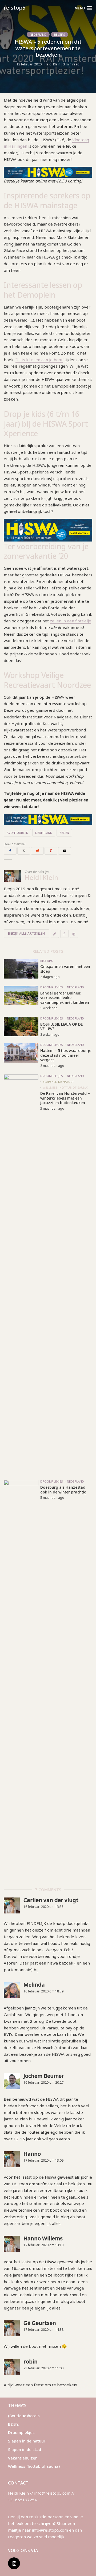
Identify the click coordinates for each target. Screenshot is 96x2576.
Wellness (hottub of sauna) (65, 1087)
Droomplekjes (52, 987)
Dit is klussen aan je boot (39, 360)
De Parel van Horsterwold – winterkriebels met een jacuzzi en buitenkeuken (65, 1098)
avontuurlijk (17, 833)
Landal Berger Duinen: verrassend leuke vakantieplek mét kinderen (65, 998)
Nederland (38, 35)
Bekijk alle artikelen (27, 933)
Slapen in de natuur (59, 1082)
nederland (44, 833)
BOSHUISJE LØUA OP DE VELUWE (61, 1027)
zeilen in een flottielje (71, 621)
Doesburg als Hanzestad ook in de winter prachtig (63, 1490)
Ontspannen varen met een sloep (65, 969)
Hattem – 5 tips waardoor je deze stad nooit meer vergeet (66, 1055)
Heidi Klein (52, 64)
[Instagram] (14, 2563)
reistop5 (15, 8)
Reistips (59, 35)
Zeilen (64, 833)
